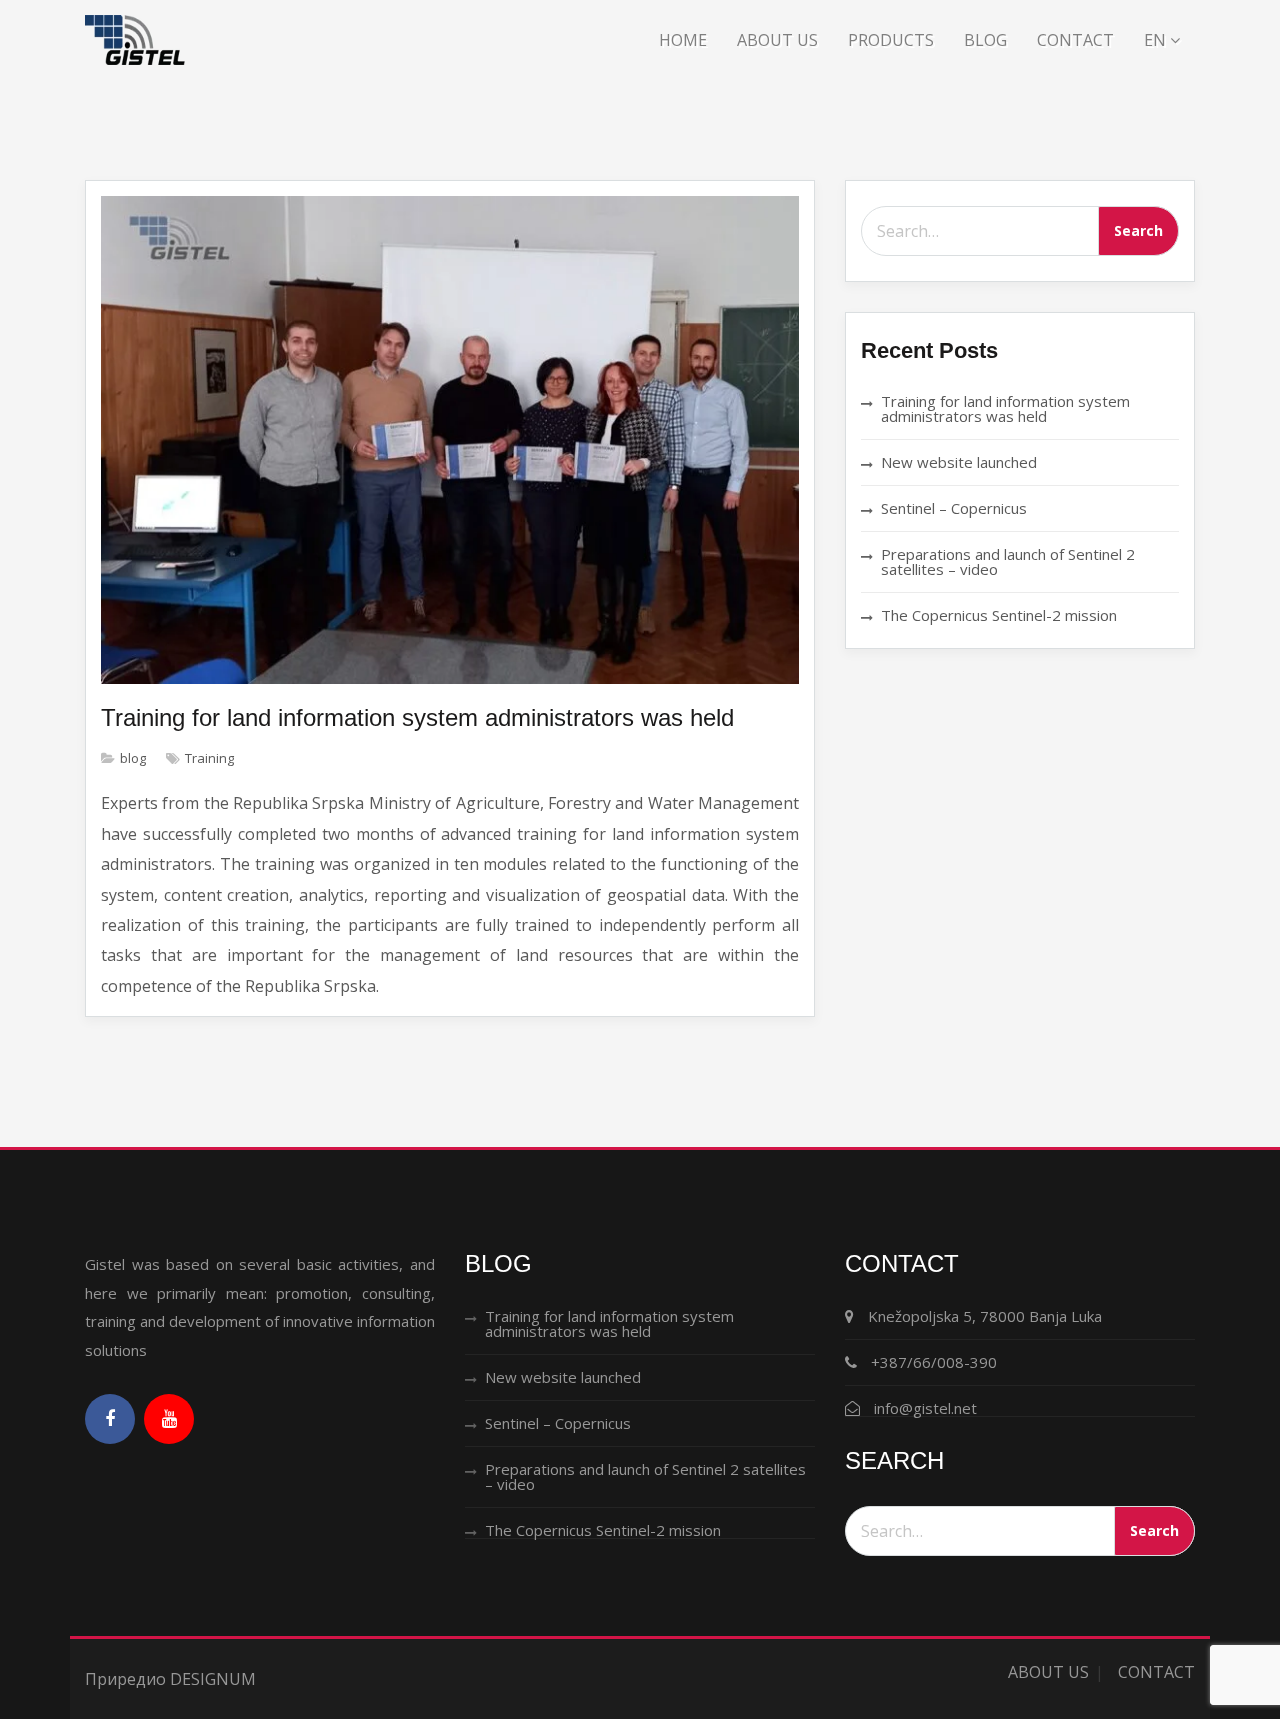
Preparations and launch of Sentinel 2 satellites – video (1008, 561)
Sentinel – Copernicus (954, 508)
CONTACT (1075, 40)
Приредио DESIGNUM (170, 1679)
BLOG (985, 40)
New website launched (959, 462)
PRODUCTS (891, 40)
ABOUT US (777, 40)
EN (1157, 40)
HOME (683, 40)
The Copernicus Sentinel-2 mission (999, 615)
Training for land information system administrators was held (417, 717)
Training (209, 758)
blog (133, 758)
